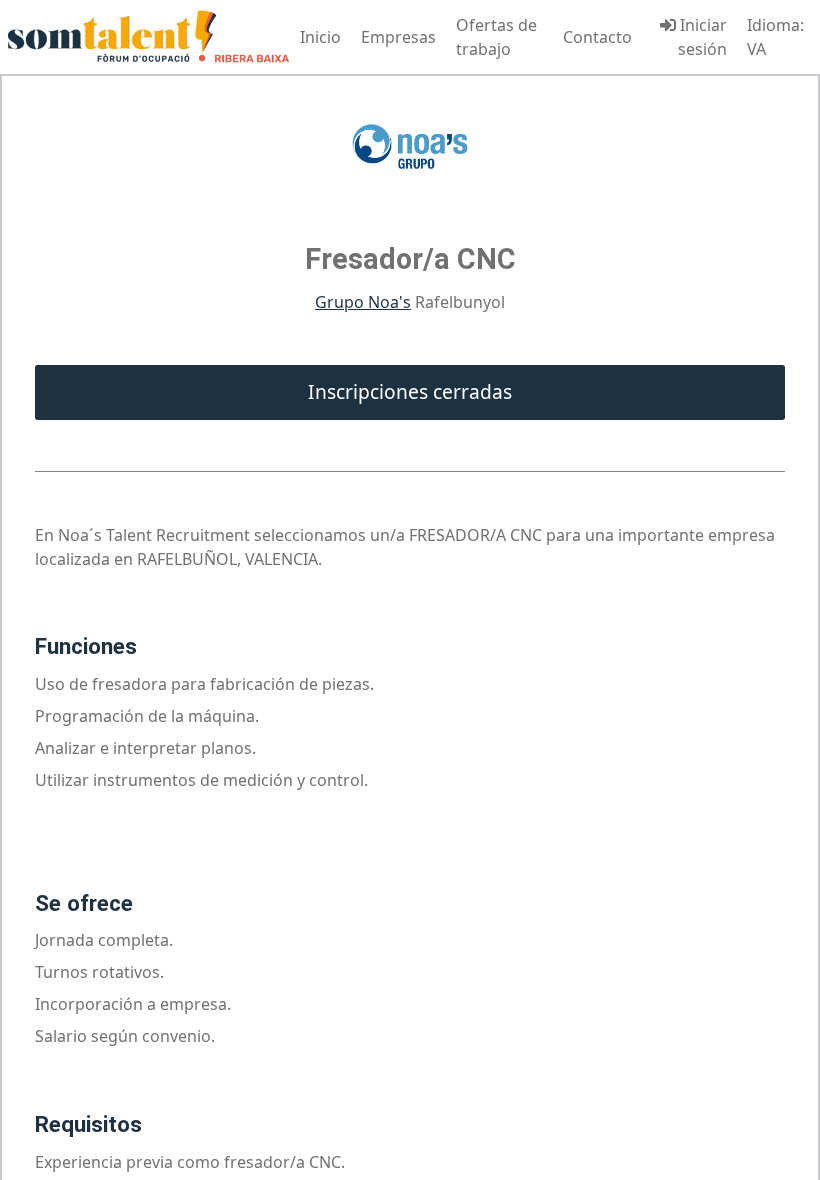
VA (756, 49)
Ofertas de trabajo (496, 37)
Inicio (320, 37)
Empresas (398, 37)
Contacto (597, 37)
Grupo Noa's (363, 302)
